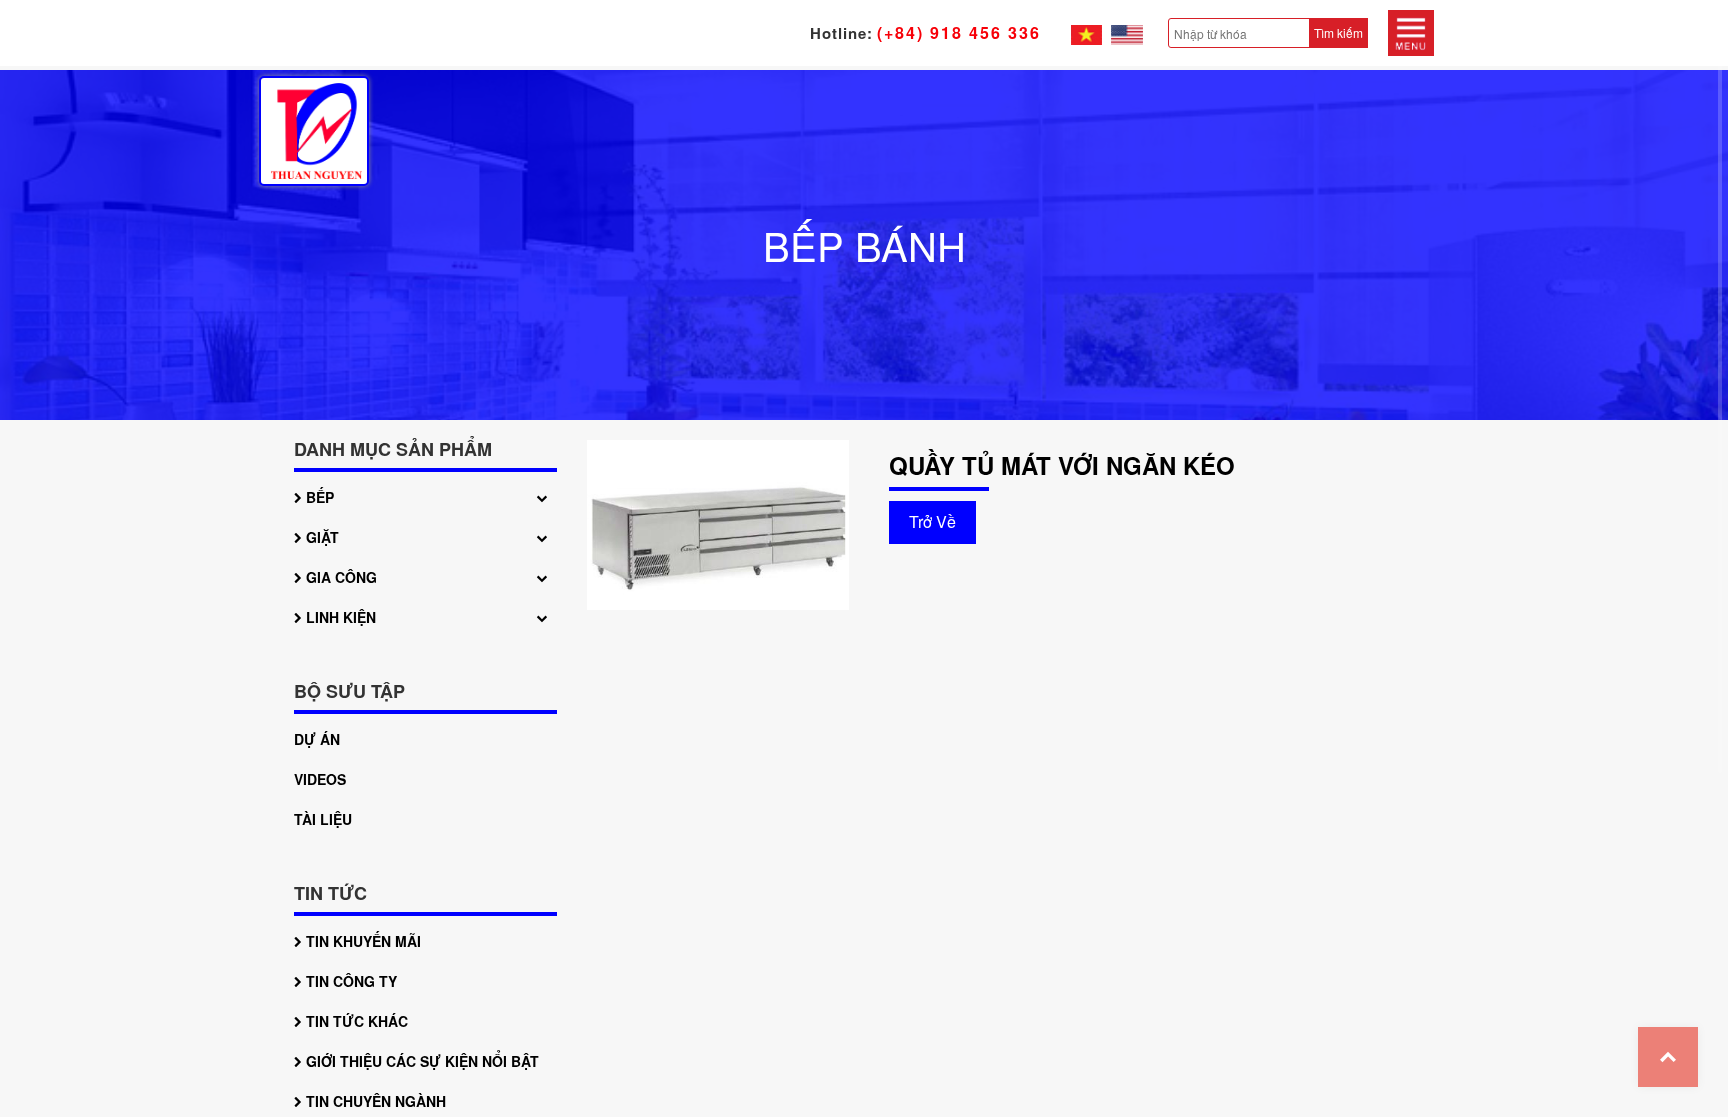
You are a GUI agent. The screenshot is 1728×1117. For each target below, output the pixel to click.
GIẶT (320, 537)
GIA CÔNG (339, 577)
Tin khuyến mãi (361, 941)
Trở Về (932, 521)
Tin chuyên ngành (374, 1101)
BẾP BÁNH (864, 244)
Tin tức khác (355, 1021)
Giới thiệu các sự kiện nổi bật (420, 1061)
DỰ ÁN (317, 739)
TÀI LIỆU (323, 819)
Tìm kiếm (1338, 32)
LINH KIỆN (339, 617)
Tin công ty (349, 981)
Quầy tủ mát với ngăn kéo (1062, 465)
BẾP (318, 497)
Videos (320, 779)
